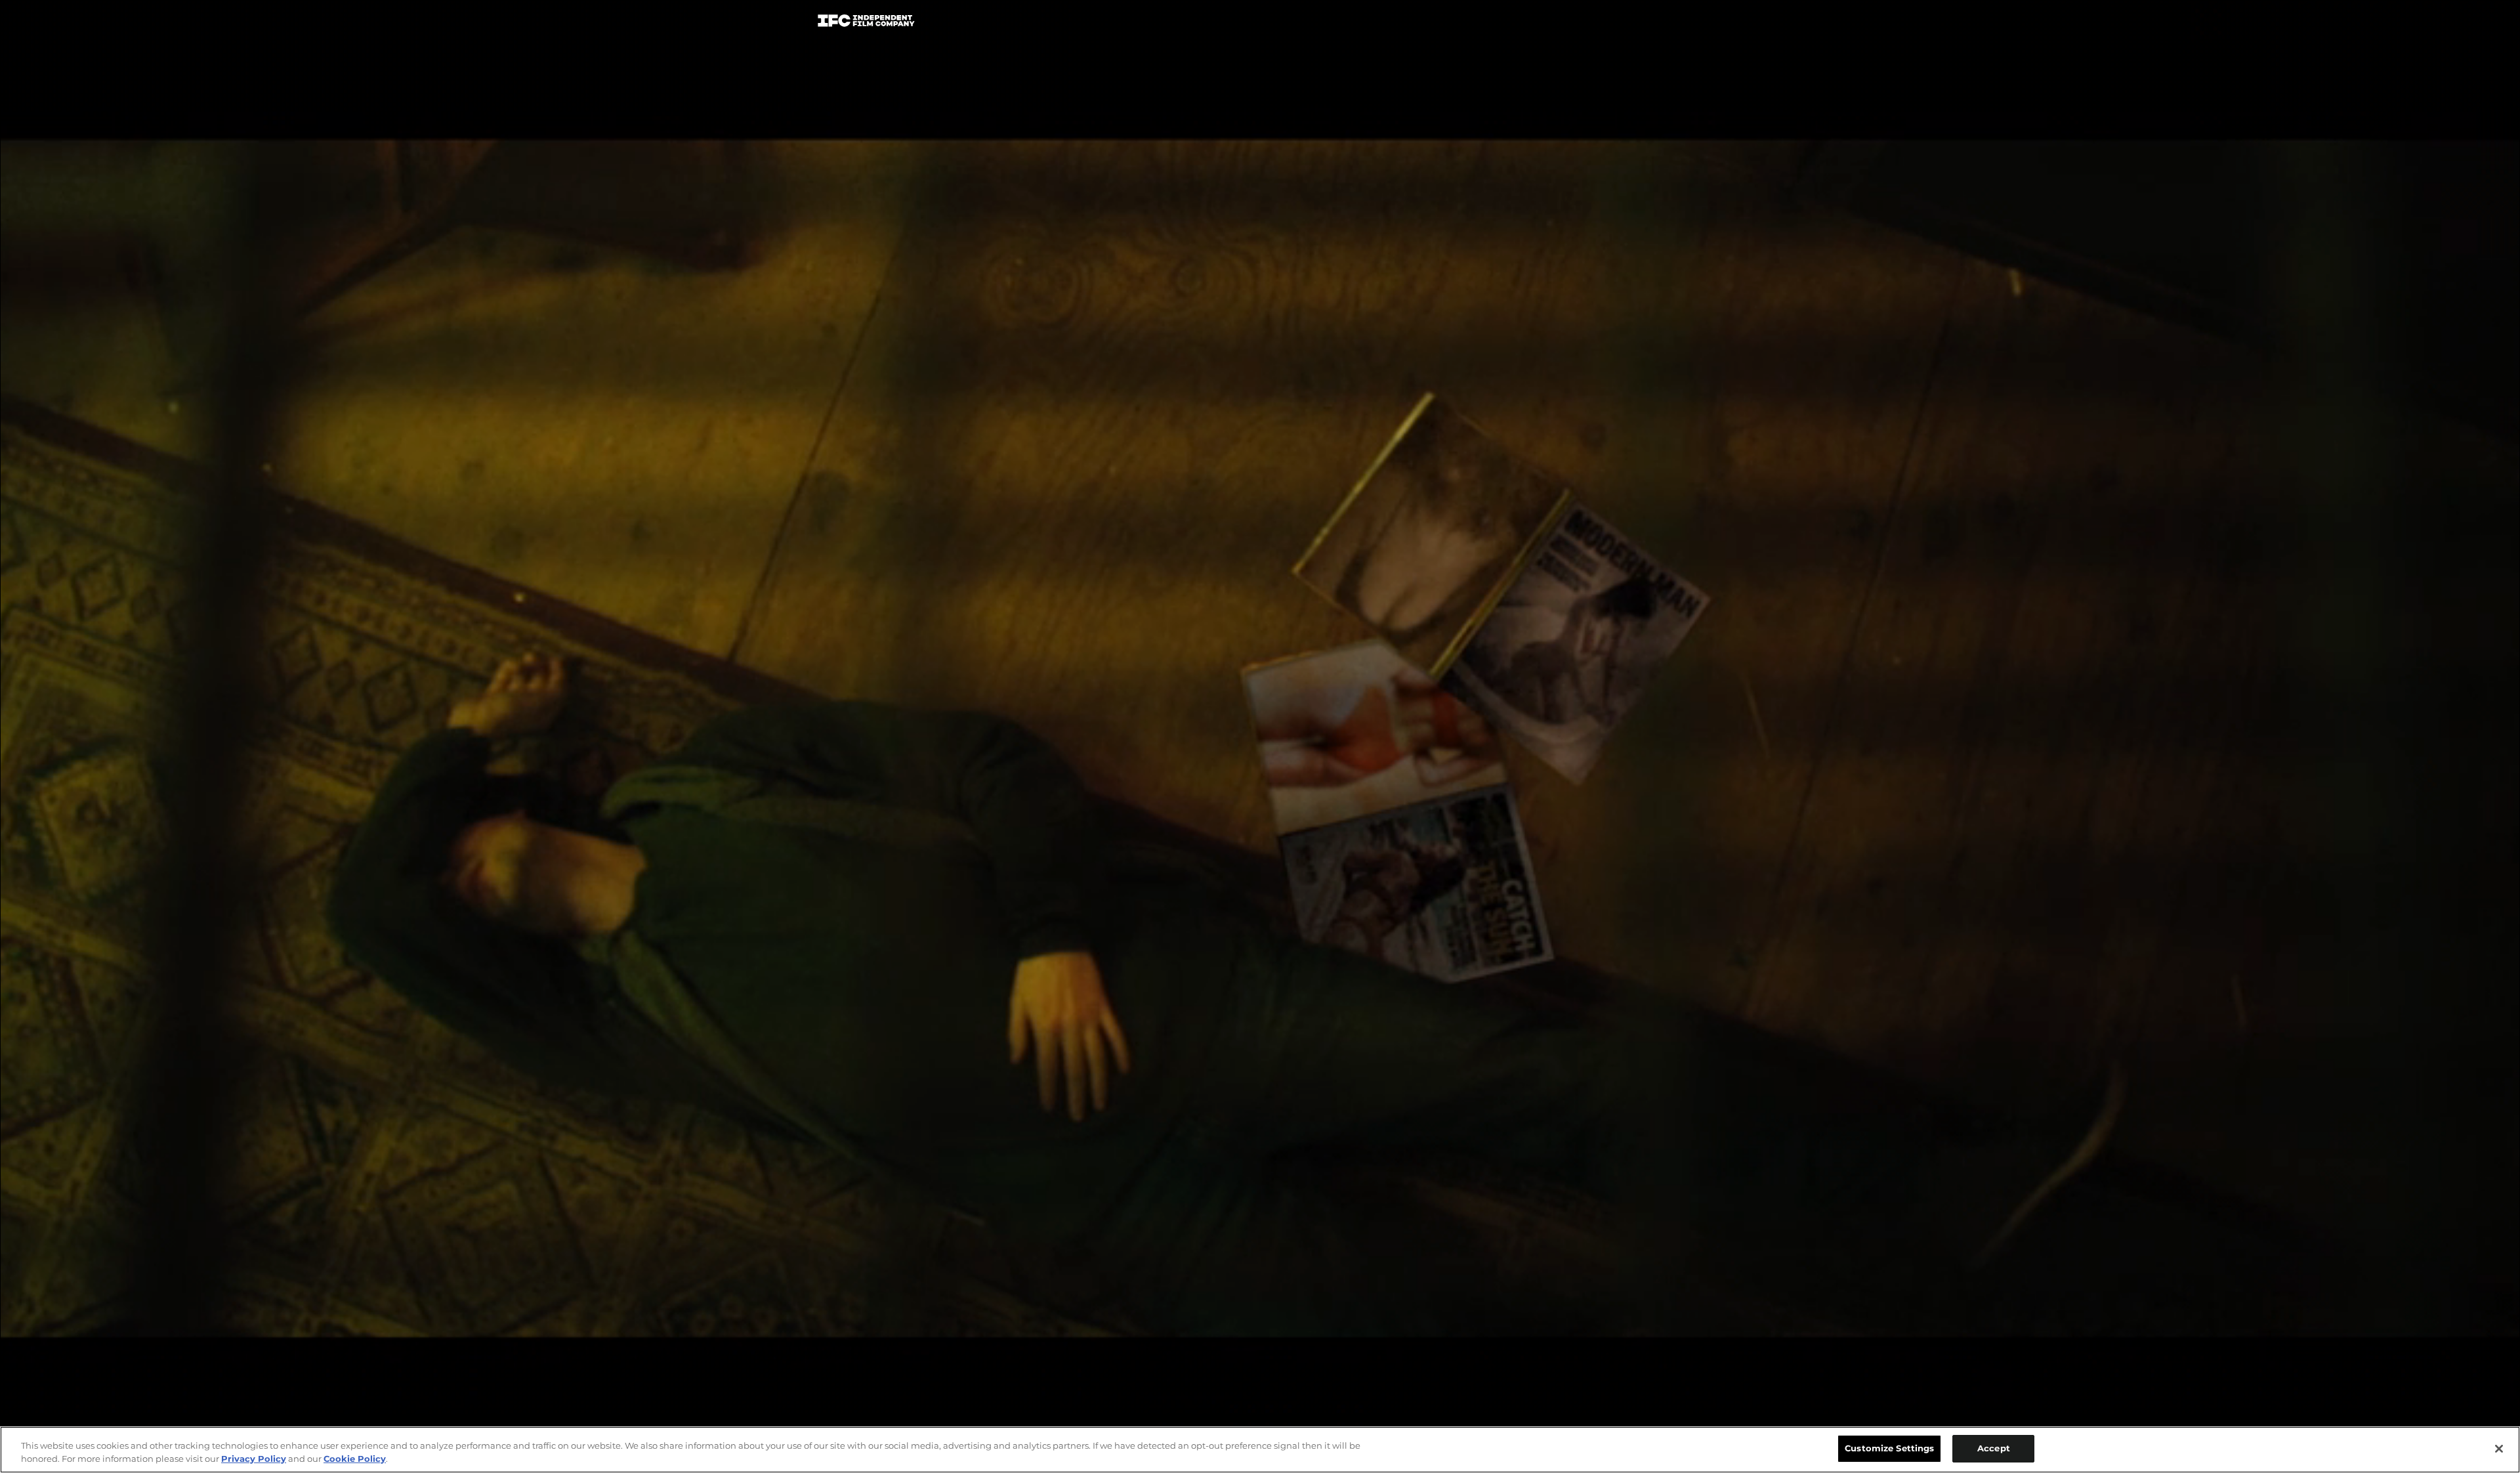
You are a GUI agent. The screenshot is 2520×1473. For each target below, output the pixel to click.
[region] (1260, 1450)
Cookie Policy (355, 1459)
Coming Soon (1095, 23)
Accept (1994, 1448)
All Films (1653, 24)
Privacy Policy (254, 1459)
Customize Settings (1889, 1448)
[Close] (2499, 1449)
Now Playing (998, 23)
